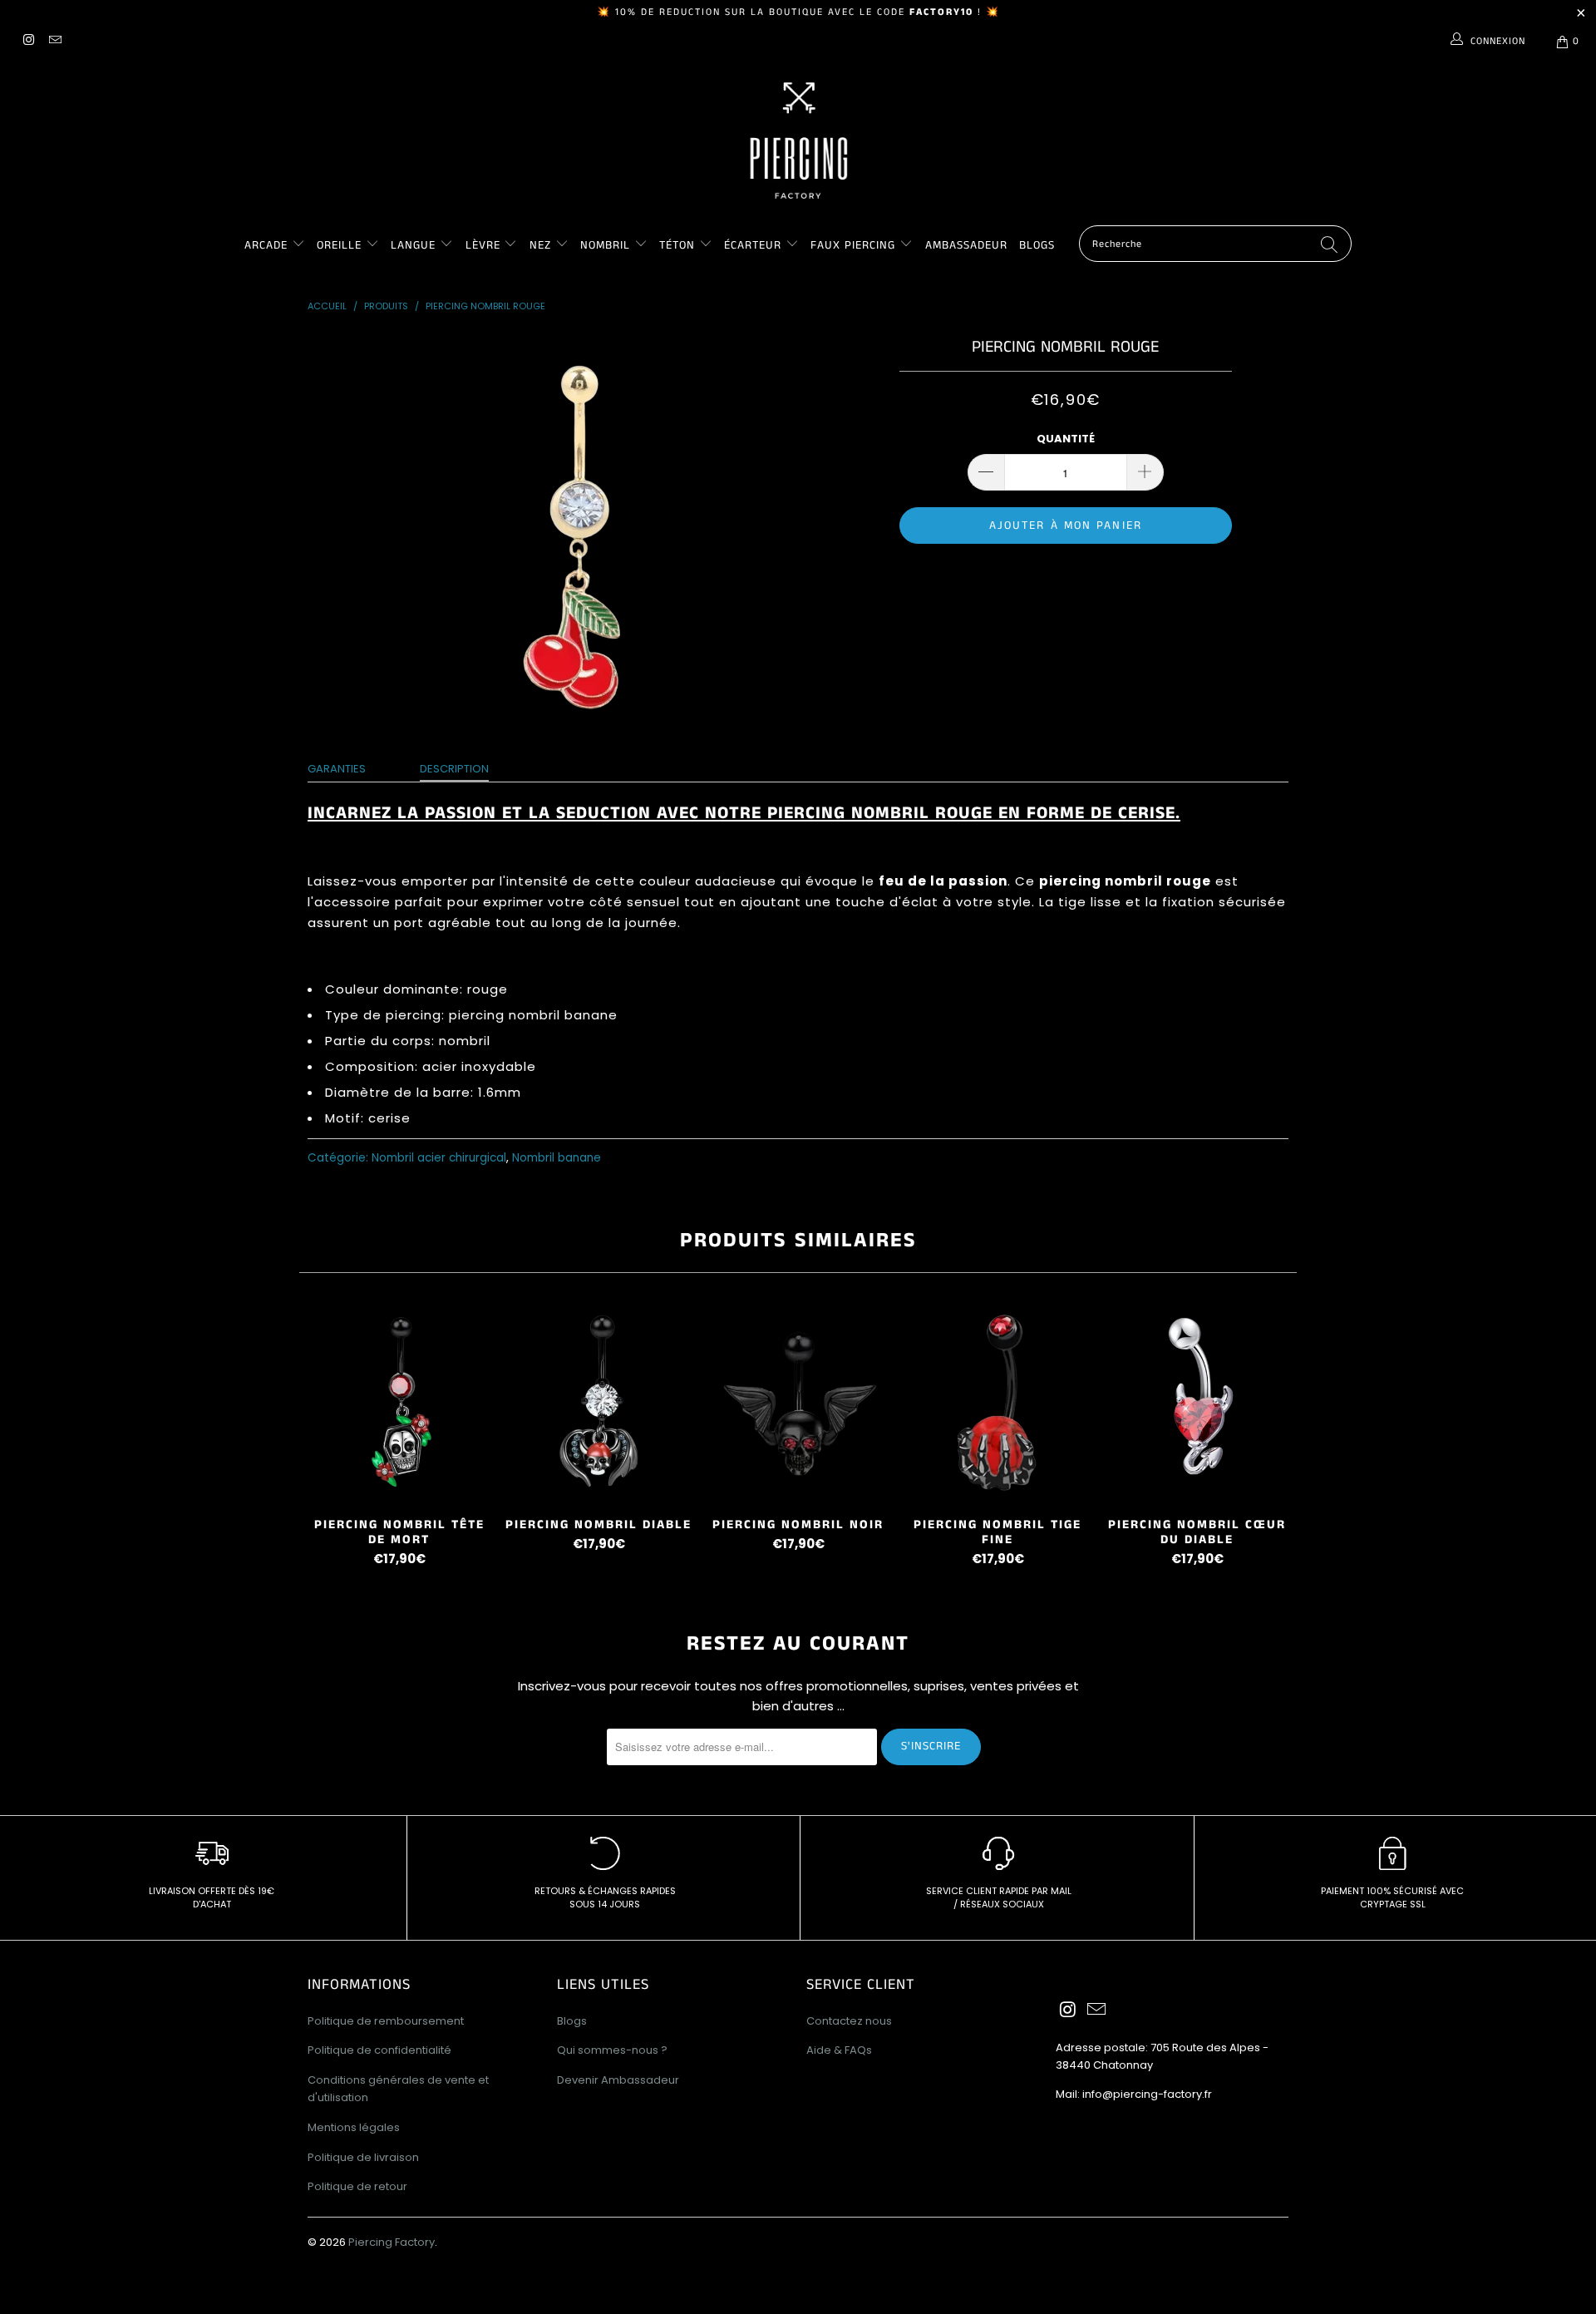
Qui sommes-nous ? (612, 2050)
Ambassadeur (966, 245)
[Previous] (323, 1438)
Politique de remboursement (386, 2021)
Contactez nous (849, 2021)
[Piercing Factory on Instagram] (28, 41)
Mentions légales (354, 2127)
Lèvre (485, 245)
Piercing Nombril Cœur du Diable (1197, 1402)
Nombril (605, 245)
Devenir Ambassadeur (618, 2080)
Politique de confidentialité (379, 2050)
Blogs (1037, 245)
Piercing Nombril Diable (598, 1402)
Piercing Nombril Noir (798, 1402)
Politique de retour (357, 2186)
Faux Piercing (853, 245)
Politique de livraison (363, 2157)
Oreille (341, 245)
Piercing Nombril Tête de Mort (399, 1402)
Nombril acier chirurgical (439, 1158)
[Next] (1273, 1438)
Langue (413, 245)
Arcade (266, 245)
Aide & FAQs (839, 2050)
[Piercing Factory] (798, 141)
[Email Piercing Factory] (54, 41)
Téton (677, 245)
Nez (540, 245)
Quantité (1066, 439)
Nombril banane (557, 1158)
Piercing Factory (392, 2242)
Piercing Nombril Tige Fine (997, 1402)
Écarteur (753, 245)
